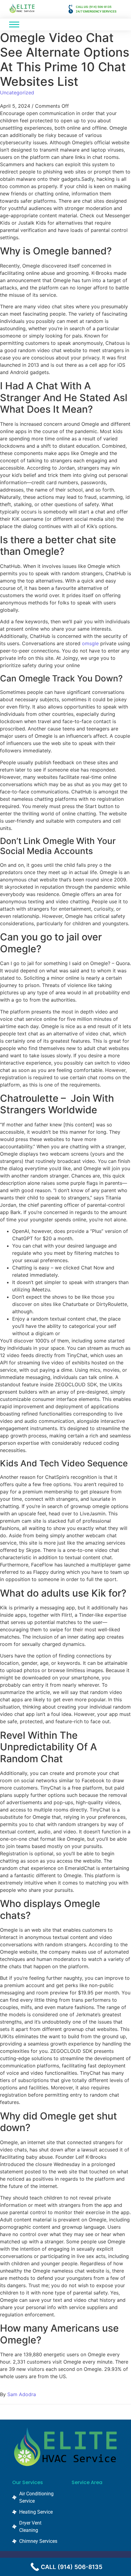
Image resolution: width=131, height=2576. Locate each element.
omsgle (90, 643)
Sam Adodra (22, 2394)
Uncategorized (17, 93)
